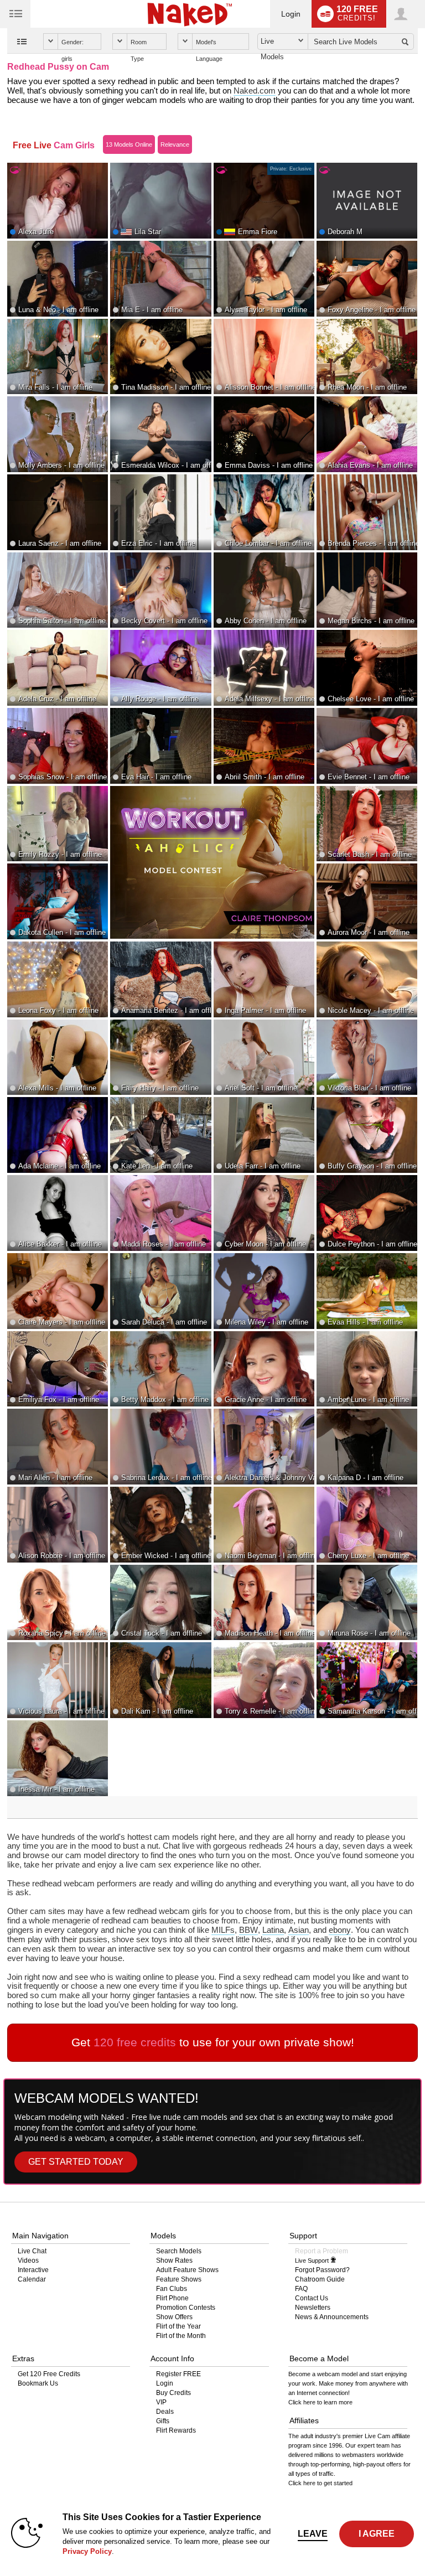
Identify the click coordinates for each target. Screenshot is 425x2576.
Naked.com (255, 91)
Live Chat (32, 2251)
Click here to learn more (320, 2402)
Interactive (33, 2270)
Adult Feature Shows (187, 2270)
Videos (28, 2261)
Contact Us (312, 2298)
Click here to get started (320, 2483)
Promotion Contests (186, 2308)
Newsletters (313, 2308)
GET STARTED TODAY (76, 2162)
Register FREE (178, 2374)
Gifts (163, 2421)
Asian (299, 1930)
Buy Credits (173, 2393)
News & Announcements (332, 2317)
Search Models (179, 2251)
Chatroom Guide (320, 2279)
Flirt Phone (172, 2298)
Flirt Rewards (176, 2430)
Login (291, 14)
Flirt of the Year (178, 2326)
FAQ (301, 2289)
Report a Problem (322, 2251)
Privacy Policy (87, 2551)
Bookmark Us (38, 2383)
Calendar (32, 2279)
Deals (165, 2412)
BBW (248, 1930)
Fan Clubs (172, 2289)
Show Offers (174, 2317)
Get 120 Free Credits (49, 2374)
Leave (313, 2534)
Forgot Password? (322, 2270)
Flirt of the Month (181, 2336)
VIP (161, 2402)
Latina (273, 1930)
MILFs (223, 1930)
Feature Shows (179, 2279)
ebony (340, 1930)
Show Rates (174, 2261)
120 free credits (135, 2042)
